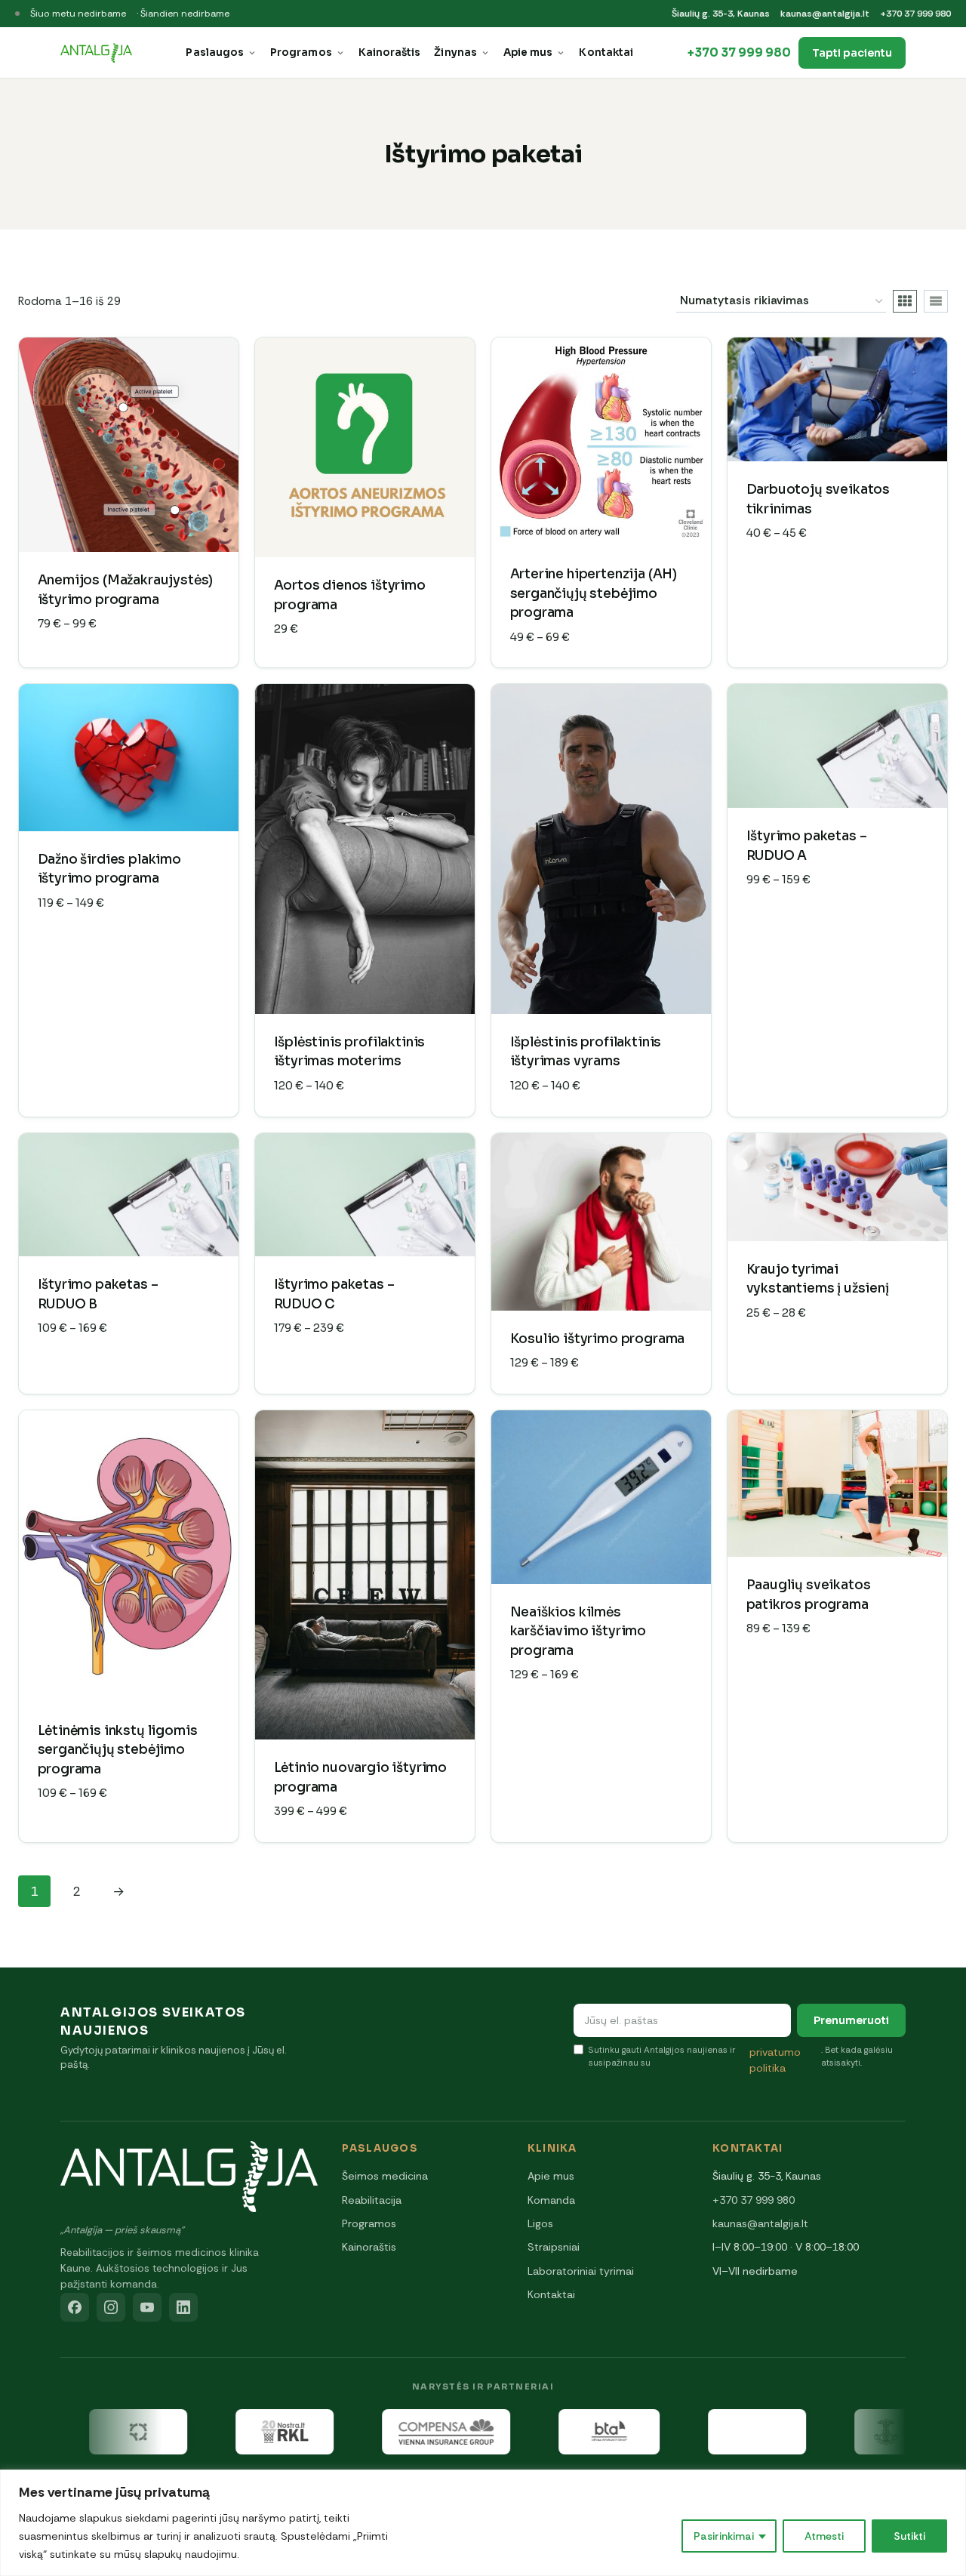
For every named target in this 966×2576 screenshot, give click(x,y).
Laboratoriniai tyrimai (581, 2271)
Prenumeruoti (851, 2020)
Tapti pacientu (852, 53)
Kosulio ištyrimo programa (598, 1339)
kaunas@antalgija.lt (825, 14)
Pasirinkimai (724, 2536)
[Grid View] (905, 301)
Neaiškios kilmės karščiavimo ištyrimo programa (578, 1632)
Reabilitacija (372, 2200)
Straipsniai (554, 2247)
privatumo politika (775, 2060)
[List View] (936, 301)
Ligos (540, 2223)
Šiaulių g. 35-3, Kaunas (721, 14)
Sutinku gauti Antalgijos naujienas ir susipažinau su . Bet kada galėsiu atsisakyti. (741, 2059)
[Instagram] (111, 2307)
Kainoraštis (390, 52)
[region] (483, 2523)
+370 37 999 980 (915, 14)
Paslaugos (215, 52)
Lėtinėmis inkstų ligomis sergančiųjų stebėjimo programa (118, 1750)
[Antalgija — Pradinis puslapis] (96, 53)
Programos (301, 52)
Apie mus (528, 52)
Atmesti (824, 2536)
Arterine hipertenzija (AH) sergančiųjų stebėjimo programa (594, 593)
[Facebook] (75, 2307)
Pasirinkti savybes (807, 578)
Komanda (551, 2200)
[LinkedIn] (183, 2307)
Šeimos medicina (385, 2176)
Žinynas (455, 52)
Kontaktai (606, 52)
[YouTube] (147, 2307)
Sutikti (909, 2536)
